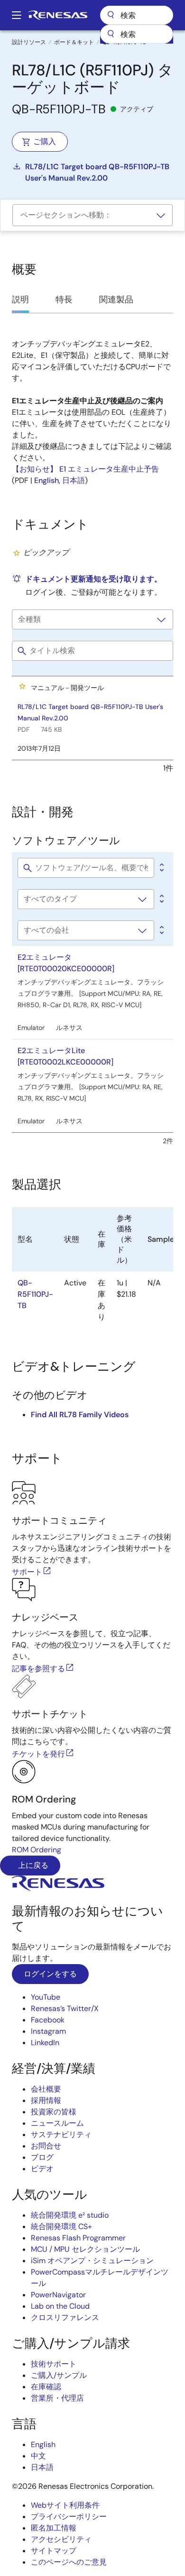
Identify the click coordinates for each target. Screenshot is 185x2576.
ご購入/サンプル (59, 2375)
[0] (161, 868)
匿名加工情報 (54, 2528)
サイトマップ (54, 2551)
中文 (38, 2456)
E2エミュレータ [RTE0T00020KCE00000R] (66, 963)
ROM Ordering (37, 1850)
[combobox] (137, 34)
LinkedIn (45, 2043)
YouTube (46, 1997)
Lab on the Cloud (60, 2306)
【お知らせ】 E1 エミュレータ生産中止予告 (85, 469)
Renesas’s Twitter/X (65, 2008)
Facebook (48, 2020)
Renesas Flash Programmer (78, 2238)
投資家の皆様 (54, 2112)
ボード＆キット (74, 42)
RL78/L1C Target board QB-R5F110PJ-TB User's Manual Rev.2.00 (97, 172)
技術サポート (54, 2364)
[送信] (111, 34)
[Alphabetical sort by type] (161, 899)
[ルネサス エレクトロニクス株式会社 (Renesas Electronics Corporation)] (58, 15)
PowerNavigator (58, 2295)
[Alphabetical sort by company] (161, 930)
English (46, 480)
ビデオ (42, 2169)
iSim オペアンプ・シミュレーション (92, 2261)
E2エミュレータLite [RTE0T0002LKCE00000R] (65, 1056)
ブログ (42, 2157)
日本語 (74, 480)
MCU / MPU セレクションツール (85, 2249)
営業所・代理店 (57, 2398)
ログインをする (50, 1974)
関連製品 (116, 300)
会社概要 (46, 2089)
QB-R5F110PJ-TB (35, 1294)
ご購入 (45, 141)
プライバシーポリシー (69, 2517)
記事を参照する (38, 1669)
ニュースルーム (57, 2123)
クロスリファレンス (65, 2317)
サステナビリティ (61, 2135)
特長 (64, 300)
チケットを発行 (38, 1754)
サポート (27, 1572)
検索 (137, 15)
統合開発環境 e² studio (70, 2215)
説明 (20, 300)
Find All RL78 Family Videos (80, 1415)
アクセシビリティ (61, 2539)
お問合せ (46, 2146)
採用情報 (46, 2100)
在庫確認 (46, 2387)
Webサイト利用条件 (65, 2505)
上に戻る (32, 1865)
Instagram (48, 2031)
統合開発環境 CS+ (61, 2226)
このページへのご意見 (69, 2562)
